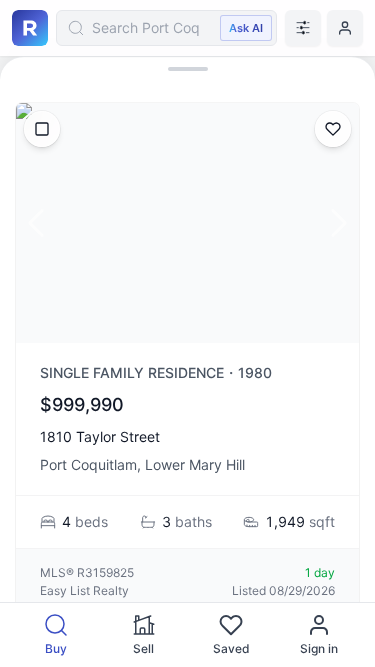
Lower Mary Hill (195, 464)
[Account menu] (345, 28)
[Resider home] (30, 28)
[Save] (333, 129)
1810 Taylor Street (100, 436)
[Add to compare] (42, 129)
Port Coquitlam (88, 464)
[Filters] (303, 28)
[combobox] (166, 28)
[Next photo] (339, 223)
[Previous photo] (36, 223)
